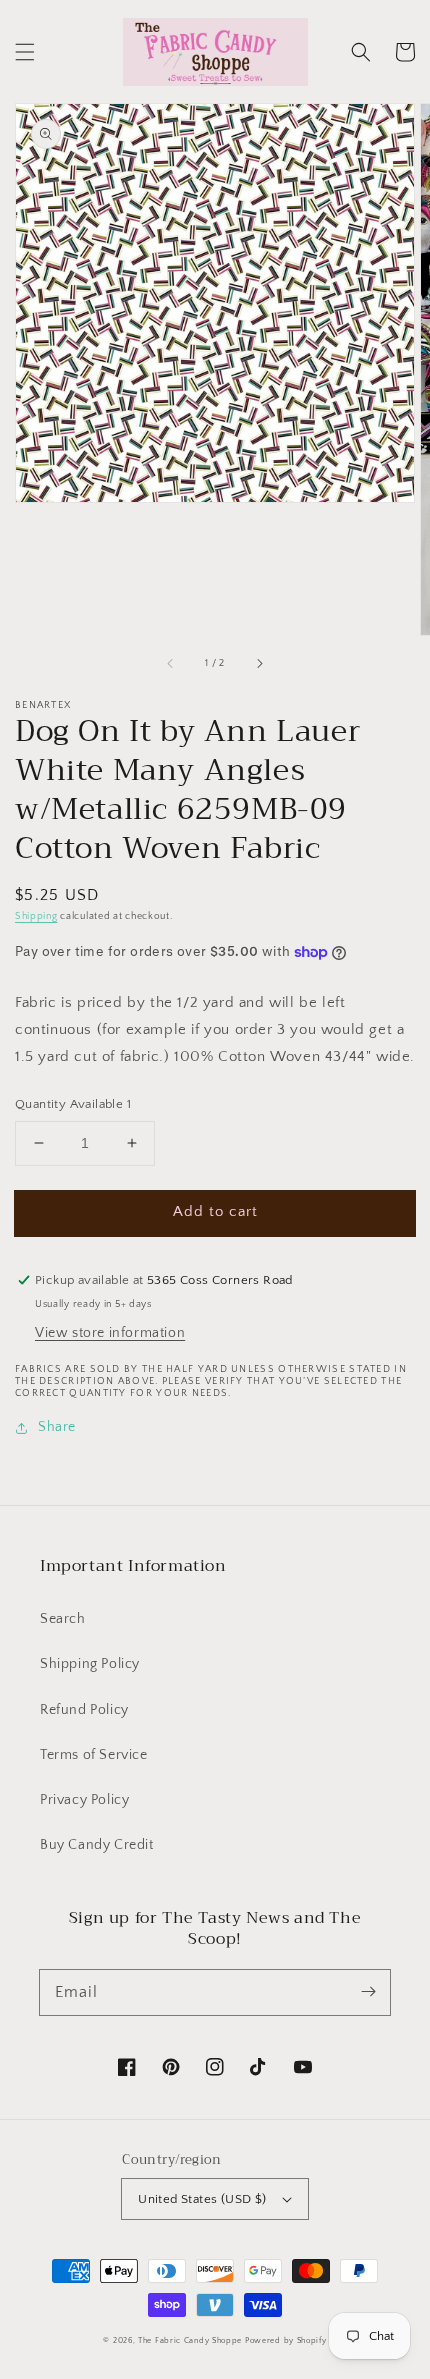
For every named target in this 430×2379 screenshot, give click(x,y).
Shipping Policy (90, 1664)
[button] (25, 52)
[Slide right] (259, 663)
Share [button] (57, 1427)
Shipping (36, 916)
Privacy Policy (84, 1800)
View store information (110, 1333)
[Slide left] (171, 663)
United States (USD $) (202, 2199)
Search (63, 1619)
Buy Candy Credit (97, 1845)
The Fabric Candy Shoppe (190, 2340)
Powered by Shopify (286, 2340)
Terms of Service (94, 1755)
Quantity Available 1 (73, 1104)
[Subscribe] (368, 1992)
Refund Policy (84, 1710)
